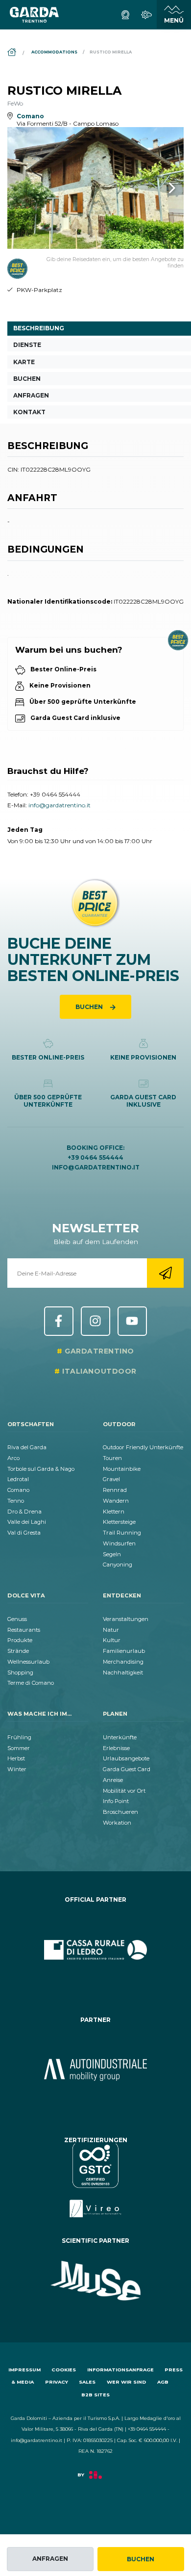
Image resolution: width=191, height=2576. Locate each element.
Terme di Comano (31, 1683)
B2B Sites (95, 2395)
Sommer (19, 1748)
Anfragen (50, 2559)
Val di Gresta (24, 1533)
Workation (117, 1823)
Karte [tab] (24, 362)
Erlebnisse (116, 1748)
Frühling (19, 1737)
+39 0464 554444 (55, 794)
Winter (17, 1769)
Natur (111, 1630)
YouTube (132, 1321)
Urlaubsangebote (126, 1758)
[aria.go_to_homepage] (34, 15)
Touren (112, 1458)
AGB (163, 2382)
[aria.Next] (159, 188)
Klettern (114, 1512)
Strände (18, 1651)
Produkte (20, 1640)
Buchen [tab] (27, 379)
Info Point (116, 1801)
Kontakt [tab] (29, 412)
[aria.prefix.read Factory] (95, 2480)
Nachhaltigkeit (123, 1673)
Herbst (16, 1758)
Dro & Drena (24, 1512)
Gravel (111, 1479)
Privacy (57, 2382)
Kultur (112, 1640)
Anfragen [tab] (31, 395)
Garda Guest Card (127, 1769)
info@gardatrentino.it (60, 805)
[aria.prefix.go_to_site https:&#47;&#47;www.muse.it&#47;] (95, 2281)
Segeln (112, 1554)
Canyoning (118, 1565)
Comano (18, 1490)
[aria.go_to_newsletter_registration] (165, 1273)
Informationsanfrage (120, 2370)
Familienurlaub (124, 1651)
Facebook (59, 1321)
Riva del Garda (27, 1447)
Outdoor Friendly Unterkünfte (143, 1447)
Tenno (16, 1501)
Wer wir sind (127, 2382)
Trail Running (122, 1533)
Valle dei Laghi (27, 1522)
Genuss (17, 1619)
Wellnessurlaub (28, 1662)
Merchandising (123, 1662)
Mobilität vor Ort (124, 1791)
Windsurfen (119, 1543)
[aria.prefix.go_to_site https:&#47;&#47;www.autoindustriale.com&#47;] (95, 2070)
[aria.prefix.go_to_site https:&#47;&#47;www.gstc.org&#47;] (95, 2180)
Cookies (64, 2370)
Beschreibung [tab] (39, 328)
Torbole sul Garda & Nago (41, 1469)
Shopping (20, 1673)
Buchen (141, 2559)
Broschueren (120, 1812)
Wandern (116, 1501)
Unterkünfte (120, 1737)
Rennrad (115, 1490)
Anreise (113, 1780)
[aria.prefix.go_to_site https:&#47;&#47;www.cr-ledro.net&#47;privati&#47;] (95, 1950)
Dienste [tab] (27, 345)
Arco (13, 1458)
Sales (87, 2382)
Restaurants (24, 1630)
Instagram (95, 1321)
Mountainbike (122, 1469)
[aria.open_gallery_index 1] (95, 188)
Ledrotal (18, 1479)
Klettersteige (119, 1522)
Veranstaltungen (126, 1619)
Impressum (24, 2370)
